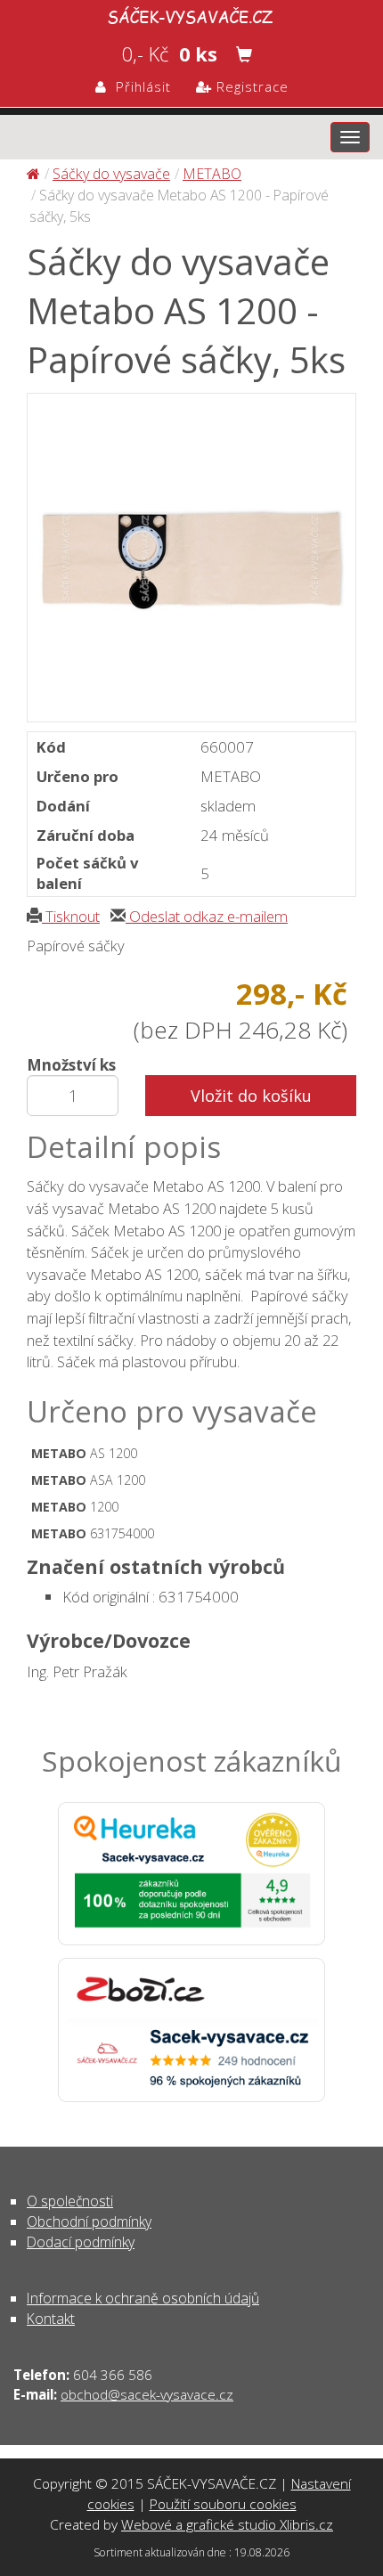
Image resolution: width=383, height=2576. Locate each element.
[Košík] (244, 54)
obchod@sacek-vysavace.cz (147, 2394)
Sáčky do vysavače (111, 174)
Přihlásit (139, 86)
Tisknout (71, 916)
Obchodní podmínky (89, 2221)
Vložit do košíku (251, 1096)
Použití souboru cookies (223, 2504)
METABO (212, 174)
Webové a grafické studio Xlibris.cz (227, 2524)
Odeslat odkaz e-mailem (207, 916)
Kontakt (51, 2319)
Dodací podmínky (81, 2242)
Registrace (250, 86)
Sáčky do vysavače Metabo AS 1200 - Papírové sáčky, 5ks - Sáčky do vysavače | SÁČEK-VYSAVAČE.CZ (191, 14)
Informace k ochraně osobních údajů (143, 2298)
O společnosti (70, 2201)
